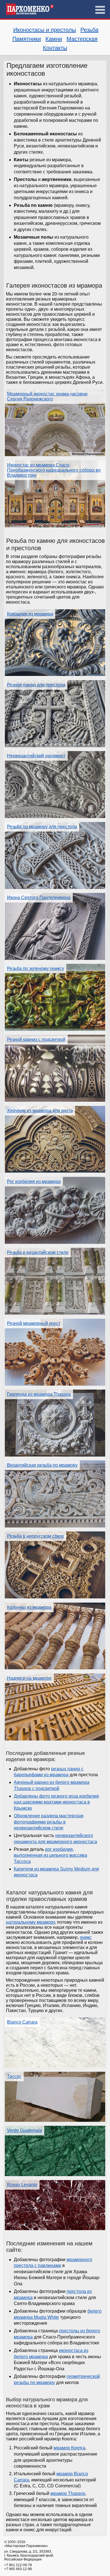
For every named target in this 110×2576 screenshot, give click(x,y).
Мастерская (82, 39)
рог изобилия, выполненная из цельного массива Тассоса (50, 1855)
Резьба (89, 30)
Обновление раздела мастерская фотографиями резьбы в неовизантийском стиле (49, 1822)
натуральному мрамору (30, 1922)
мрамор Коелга (69, 2448)
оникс (86, 1937)
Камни (54, 39)
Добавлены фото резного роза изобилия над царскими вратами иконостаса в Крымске (56, 1802)
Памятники (27, 39)
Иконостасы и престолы (45, 30)
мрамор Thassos (68, 2493)
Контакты (55, 48)
